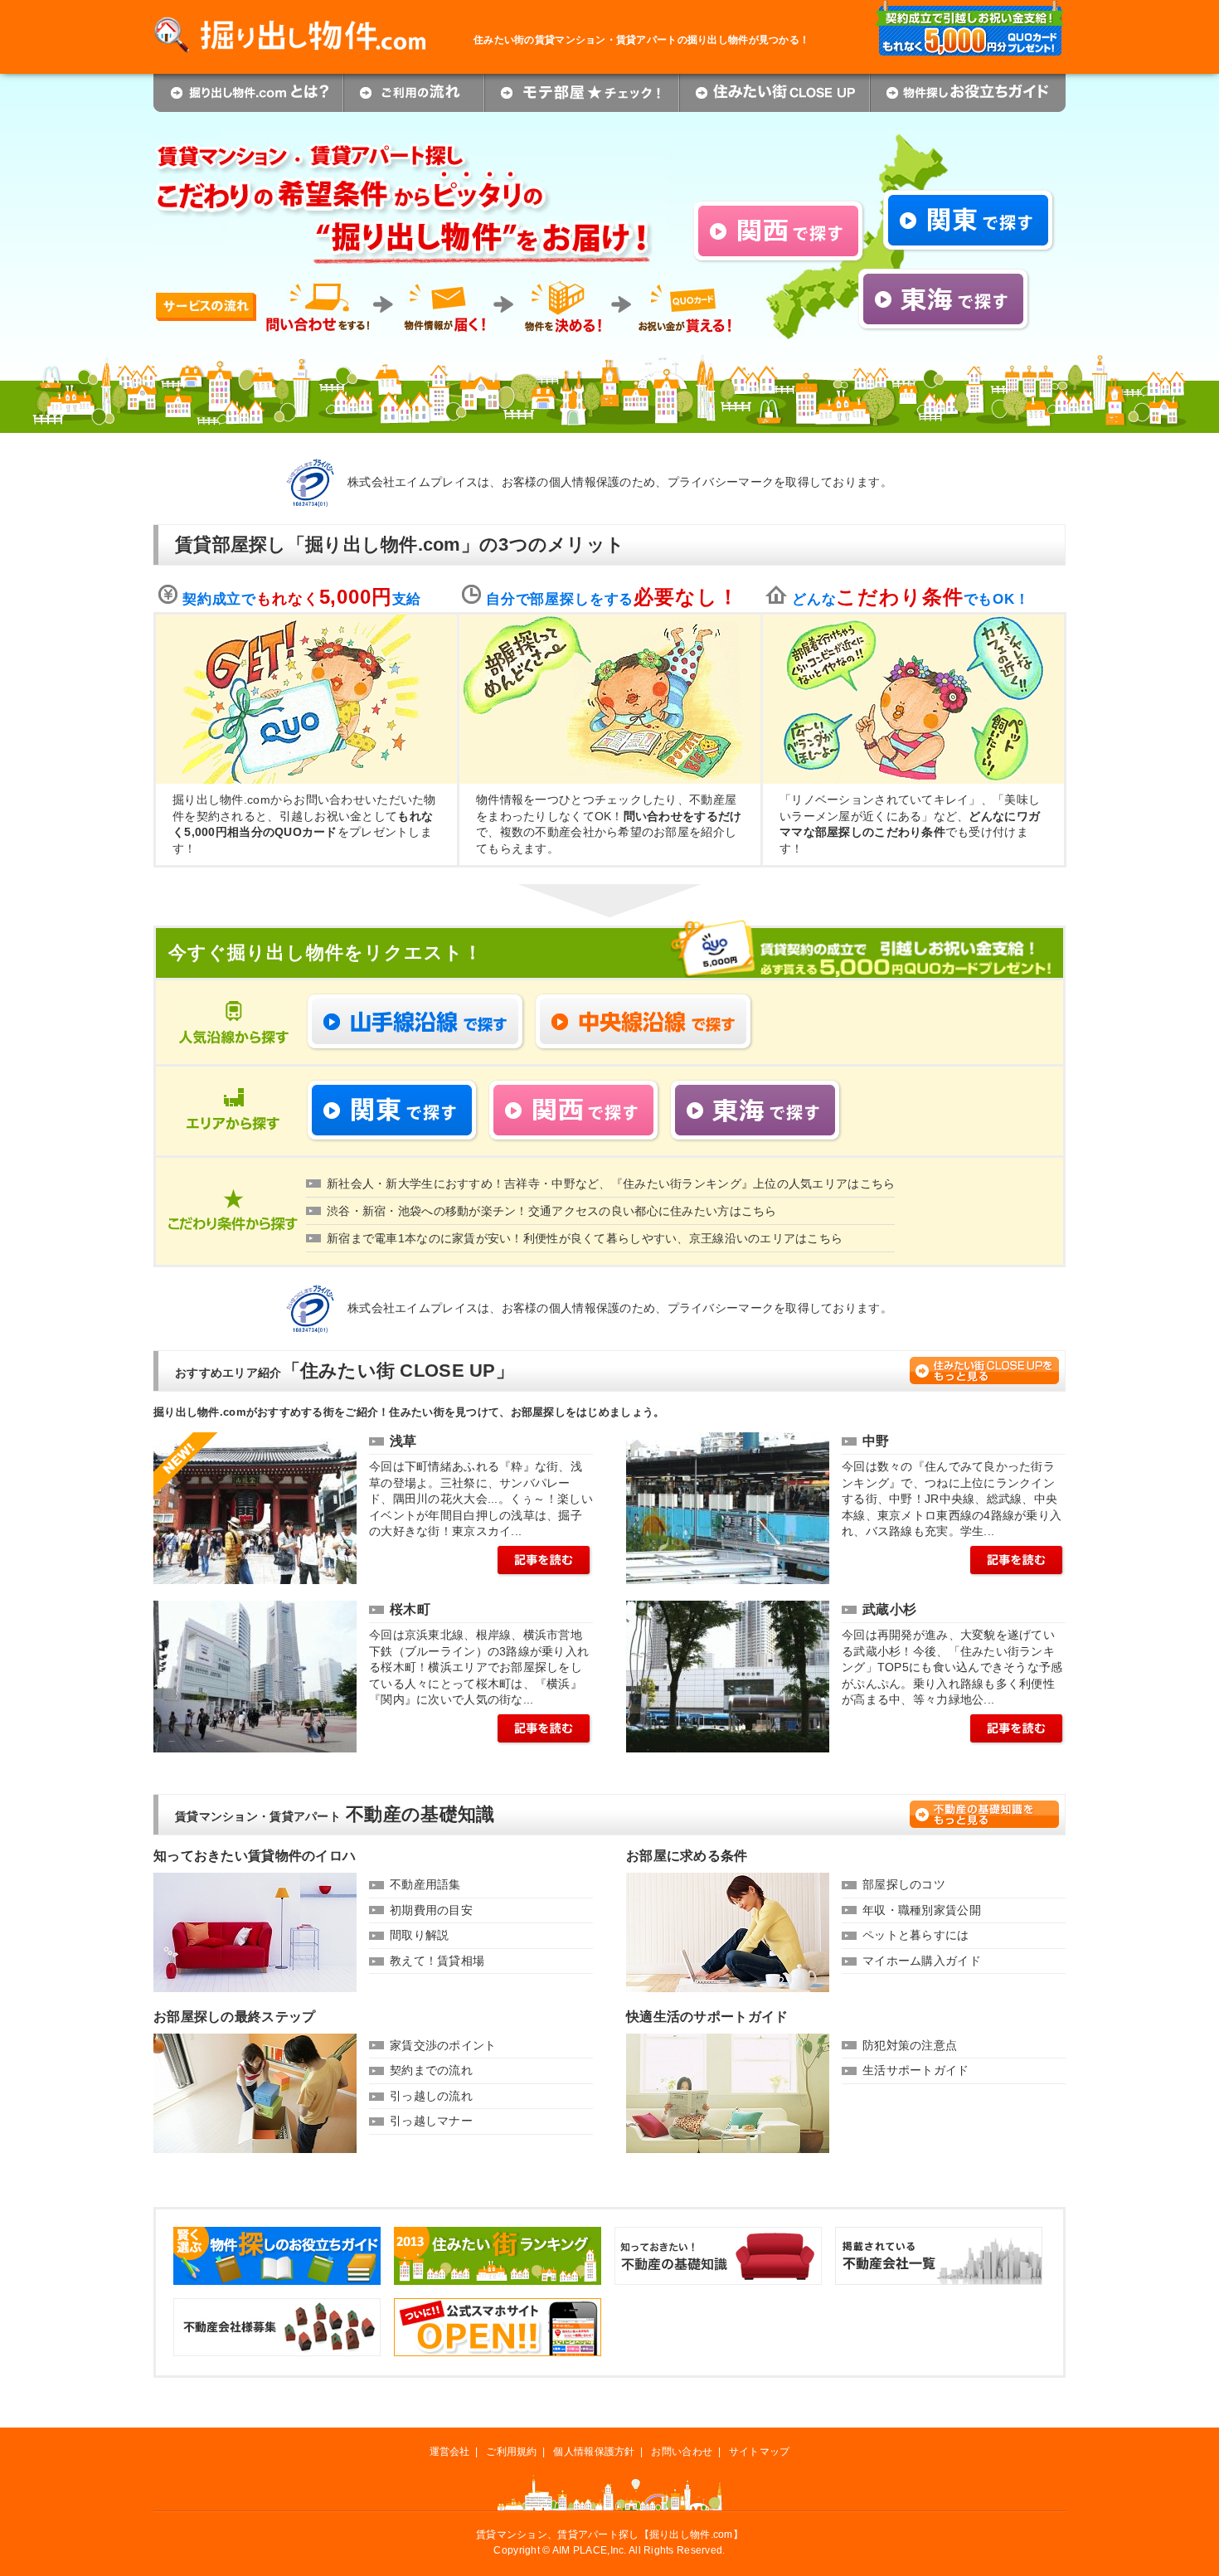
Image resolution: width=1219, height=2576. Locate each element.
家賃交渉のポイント (443, 2045)
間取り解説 (419, 1935)
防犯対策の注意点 (910, 2045)
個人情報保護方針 (594, 2452)
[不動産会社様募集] (277, 2306)
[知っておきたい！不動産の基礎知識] (718, 2234)
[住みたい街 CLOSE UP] (775, 81)
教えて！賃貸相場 (437, 1961)
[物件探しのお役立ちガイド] (277, 2234)
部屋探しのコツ (904, 1884)
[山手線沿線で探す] (416, 1000)
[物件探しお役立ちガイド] (968, 81)
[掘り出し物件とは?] (248, 81)
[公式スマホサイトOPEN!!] (498, 2306)
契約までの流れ (431, 2070)
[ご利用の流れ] (414, 81)
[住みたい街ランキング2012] (498, 2234)
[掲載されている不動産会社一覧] (939, 2234)
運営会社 (450, 2452)
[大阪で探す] (779, 207)
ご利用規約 (511, 2452)
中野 (876, 1441)
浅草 (403, 1441)
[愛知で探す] (944, 275)
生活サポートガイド (916, 2070)
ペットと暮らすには (916, 1935)
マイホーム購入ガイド (922, 1961)
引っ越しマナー (431, 2121)
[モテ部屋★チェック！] (582, 81)
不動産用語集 (425, 1884)
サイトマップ (760, 2452)
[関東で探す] (969, 197)
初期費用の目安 (431, 1910)
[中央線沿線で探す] (644, 1000)
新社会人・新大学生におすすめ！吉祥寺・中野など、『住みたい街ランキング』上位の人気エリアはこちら (611, 1184)
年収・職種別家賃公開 (922, 1910)
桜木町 (410, 1609)
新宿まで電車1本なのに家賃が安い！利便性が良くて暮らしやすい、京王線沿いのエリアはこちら (585, 1238)
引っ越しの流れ (431, 2096)
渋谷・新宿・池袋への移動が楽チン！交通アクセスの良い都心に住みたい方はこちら (552, 1211)
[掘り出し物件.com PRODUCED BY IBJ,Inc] (313, 24)
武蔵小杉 (889, 1609)
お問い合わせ (682, 2452)
